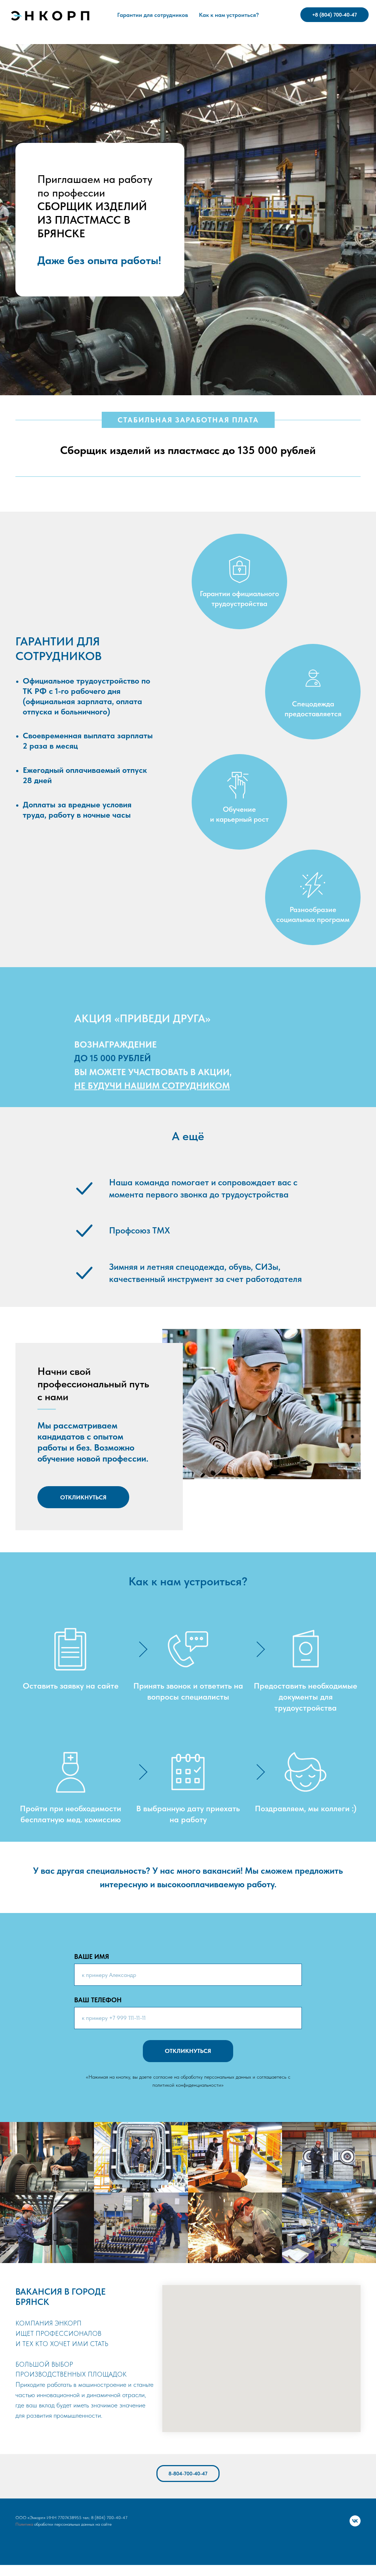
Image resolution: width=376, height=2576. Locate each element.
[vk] (355, 2521)
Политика (24, 2524)
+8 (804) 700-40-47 (335, 15)
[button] (83, 1497)
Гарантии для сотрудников (153, 15)
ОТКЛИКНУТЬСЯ (188, 2051)
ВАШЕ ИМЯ (92, 1957)
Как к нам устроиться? (229, 15)
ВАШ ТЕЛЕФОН (98, 2000)
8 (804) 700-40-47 (109, 2518)
